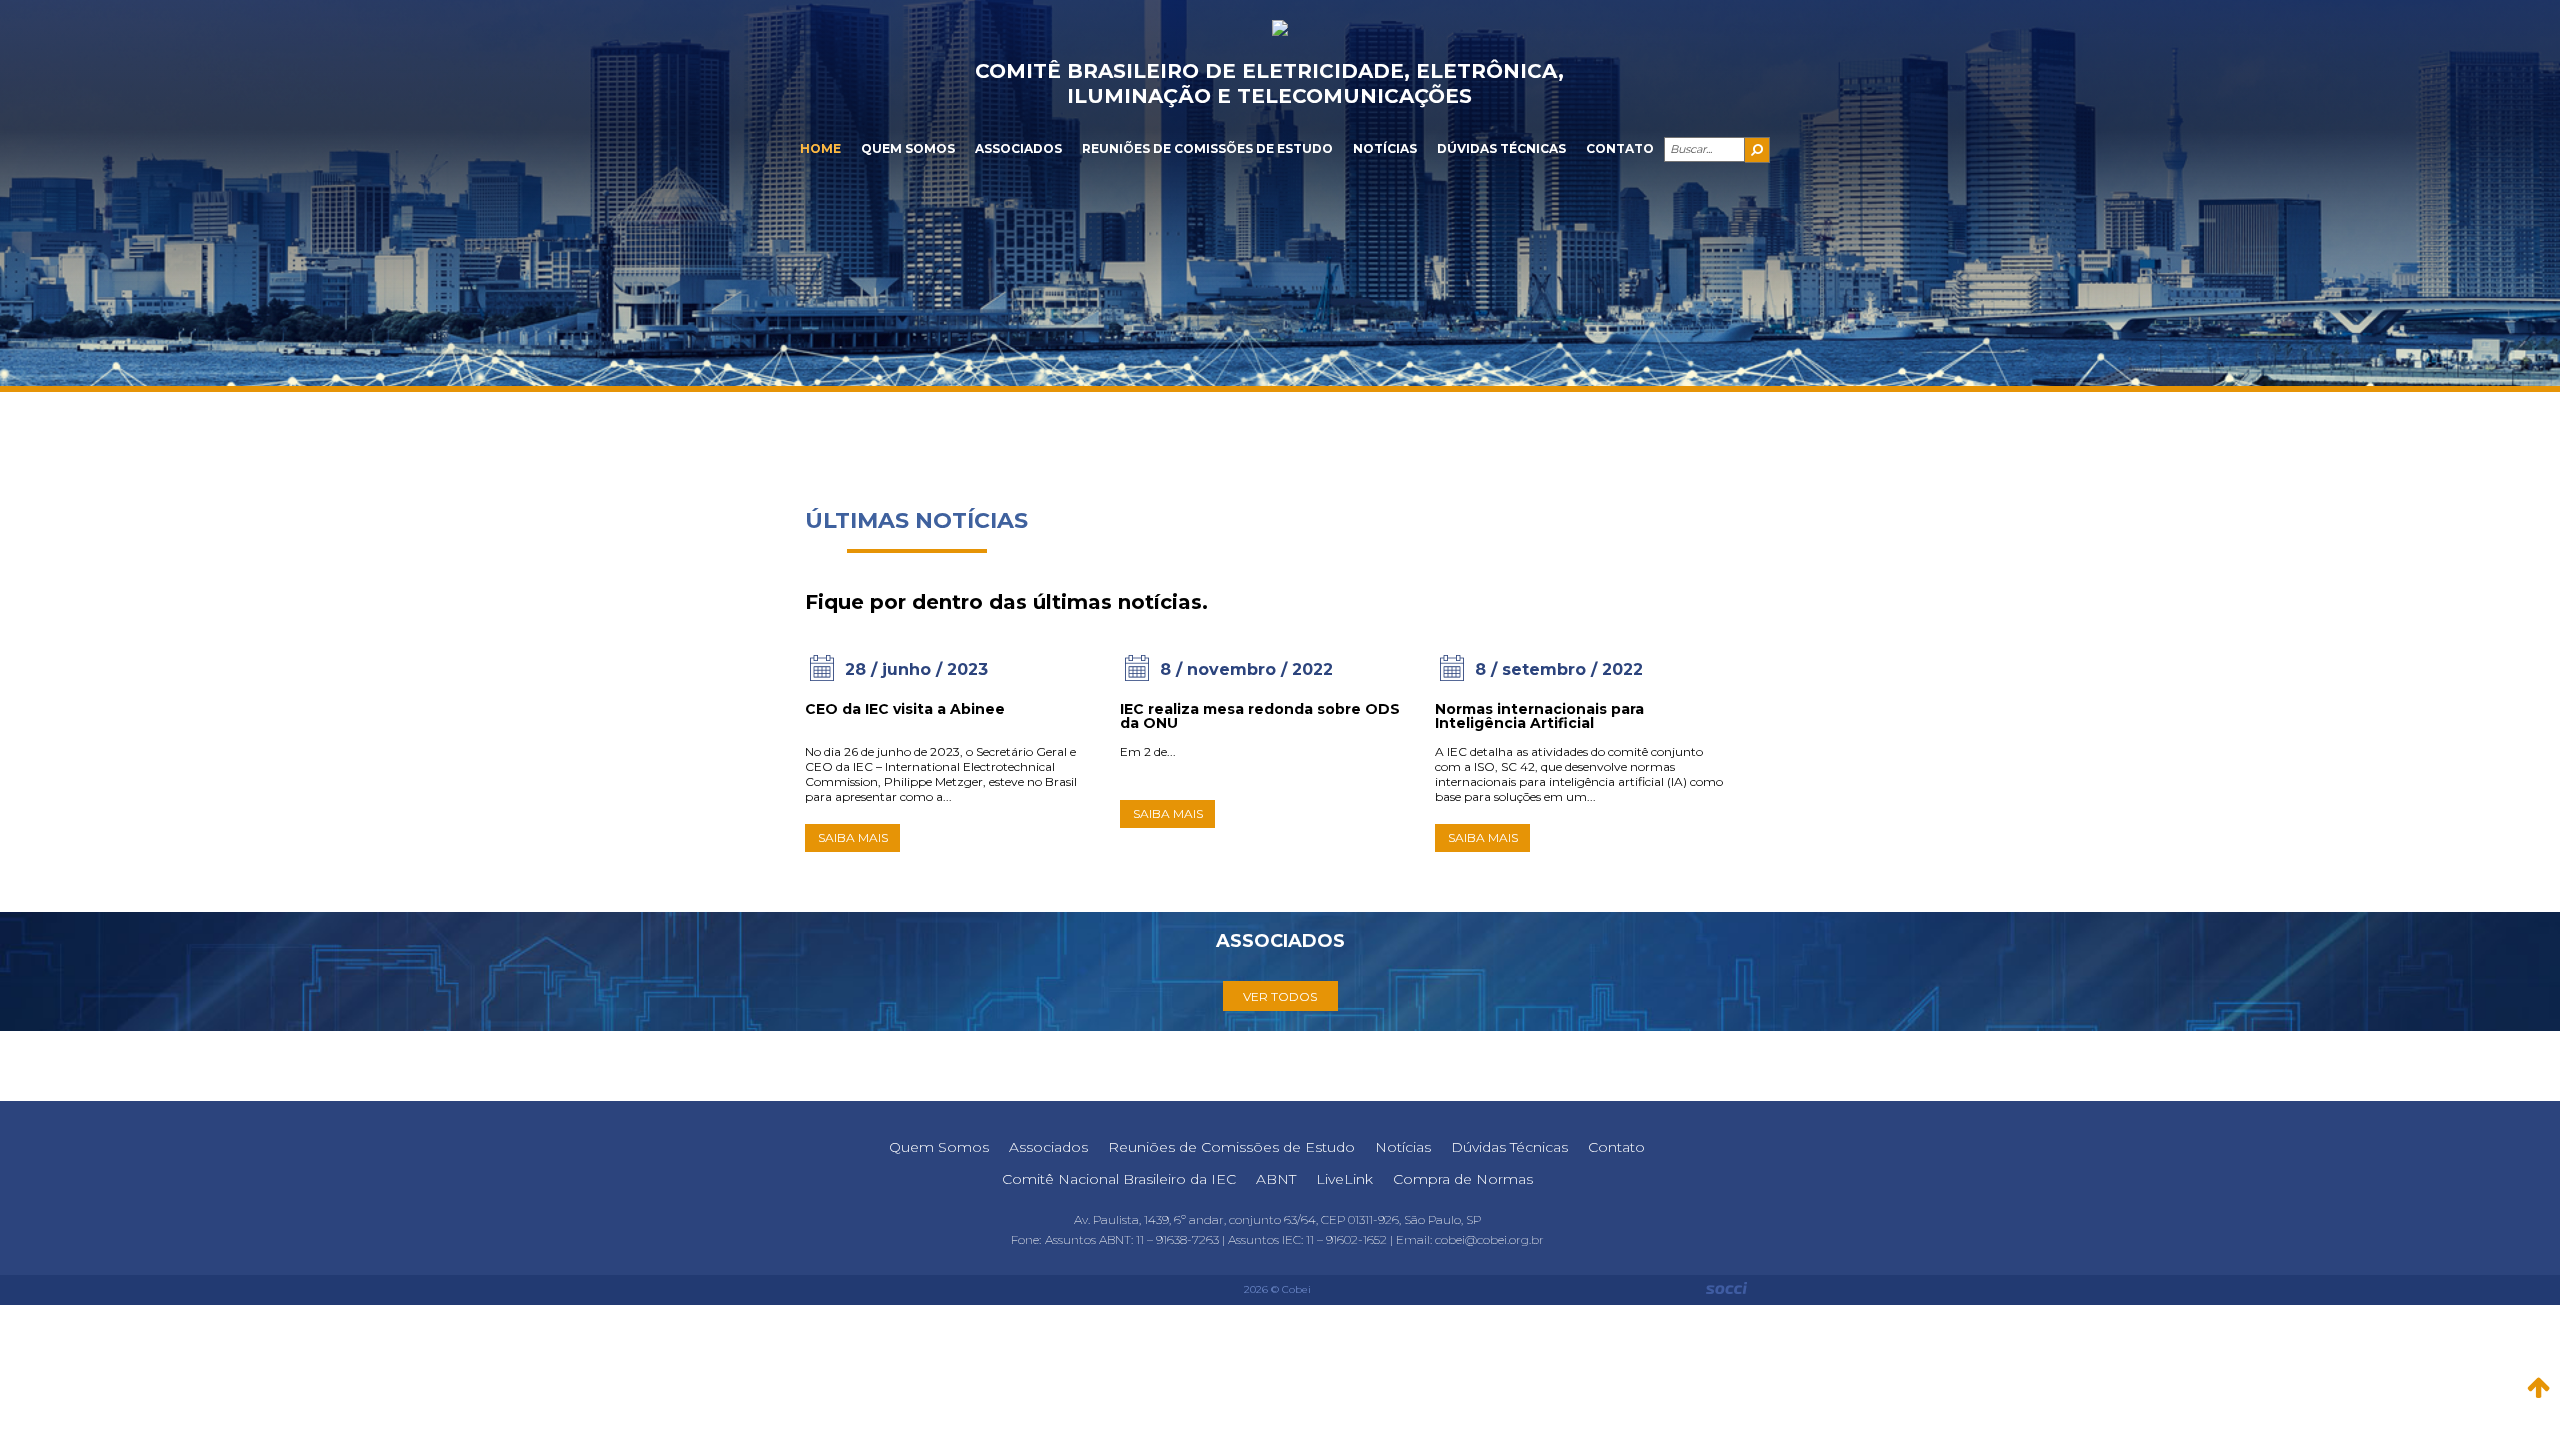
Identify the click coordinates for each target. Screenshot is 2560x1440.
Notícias (1385, 148)
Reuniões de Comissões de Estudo (1207, 148)
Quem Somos (908, 148)
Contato (1620, 148)
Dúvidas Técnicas (1501, 148)
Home (820, 148)
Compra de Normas (1463, 1179)
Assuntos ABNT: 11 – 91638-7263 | (1136, 1239)
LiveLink (1344, 1179)
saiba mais (853, 837)
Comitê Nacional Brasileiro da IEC (1119, 1179)
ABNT (1276, 1179)
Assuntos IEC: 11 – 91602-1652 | (1312, 1239)
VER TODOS (1280, 996)
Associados (1018, 148)
